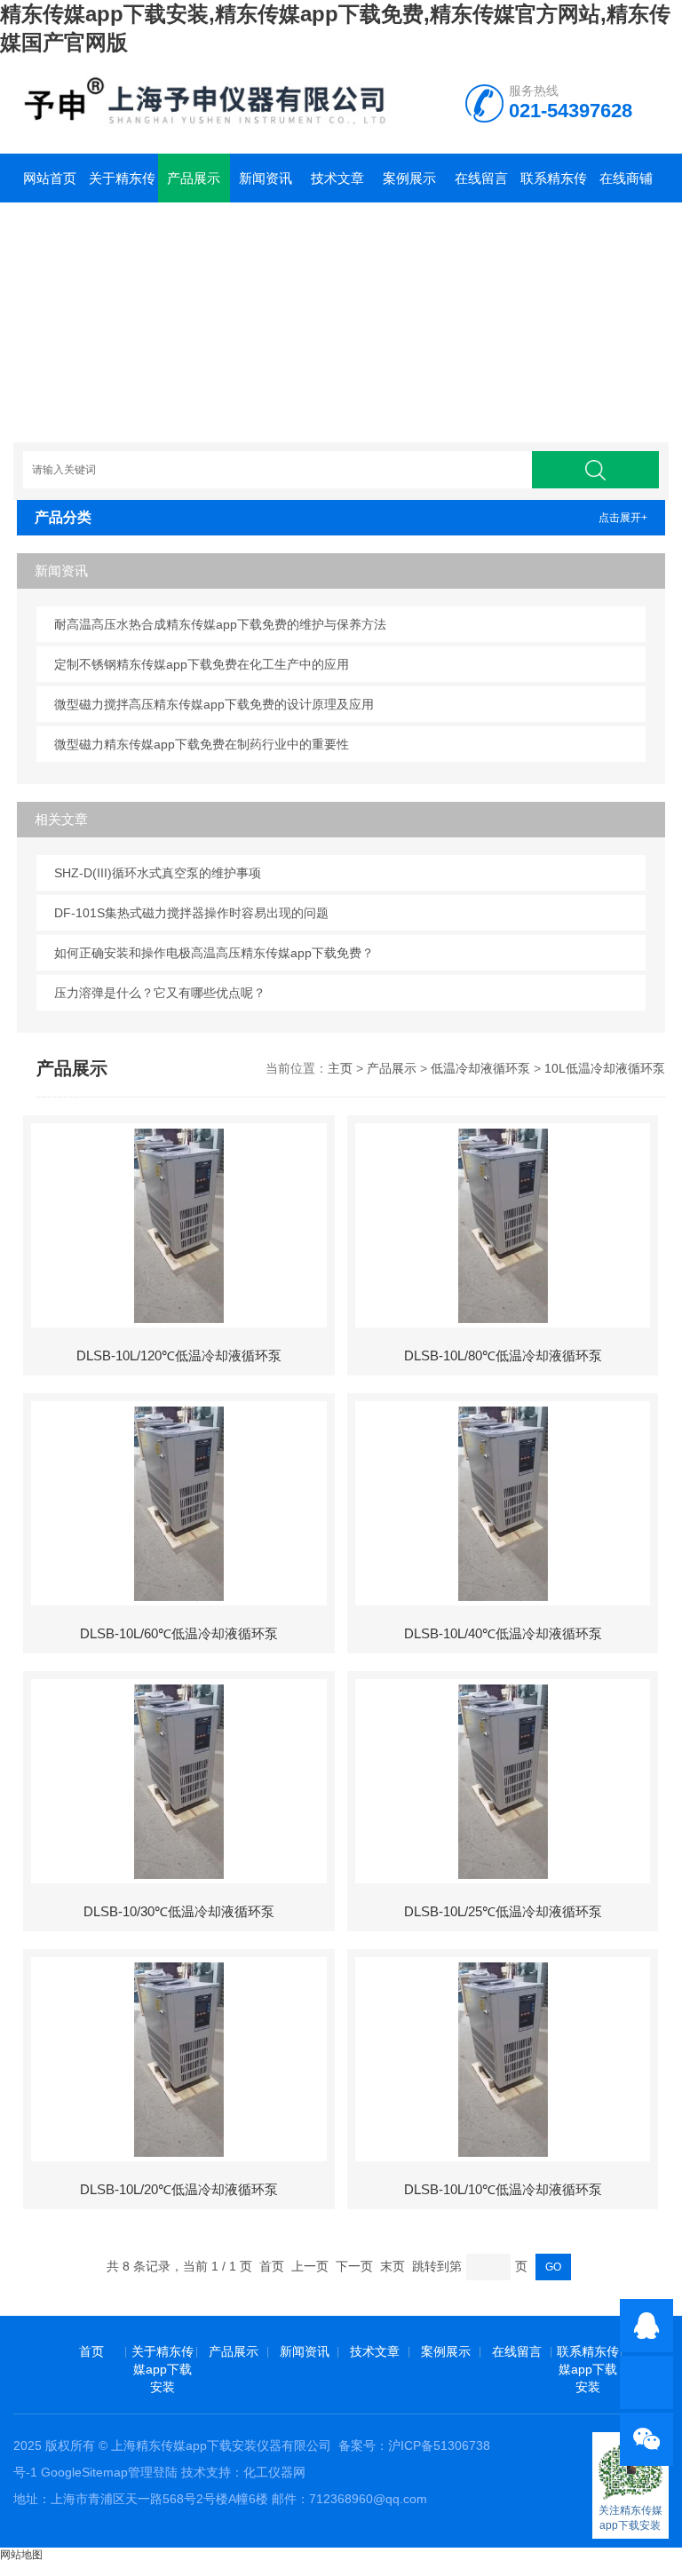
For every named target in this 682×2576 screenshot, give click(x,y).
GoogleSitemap (84, 2472)
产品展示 (194, 178)
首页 (91, 2351)
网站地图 (21, 2555)
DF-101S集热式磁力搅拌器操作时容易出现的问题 (191, 913)
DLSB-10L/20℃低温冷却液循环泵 (179, 2189)
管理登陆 (153, 2472)
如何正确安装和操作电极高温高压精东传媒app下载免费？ (214, 953)
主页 (340, 1068)
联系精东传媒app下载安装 (554, 186)
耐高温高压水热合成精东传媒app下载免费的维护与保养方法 (220, 624)
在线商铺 (626, 178)
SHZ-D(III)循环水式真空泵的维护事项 (158, 873)
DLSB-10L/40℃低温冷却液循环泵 (503, 1633)
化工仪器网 (274, 2472)
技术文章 (337, 178)
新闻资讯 (266, 178)
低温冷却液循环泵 (480, 1068)
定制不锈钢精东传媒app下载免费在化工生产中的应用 (202, 664)
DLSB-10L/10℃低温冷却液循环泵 (503, 2189)
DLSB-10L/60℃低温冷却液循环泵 (179, 1633)
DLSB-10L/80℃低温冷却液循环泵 (503, 1355)
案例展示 (409, 178)
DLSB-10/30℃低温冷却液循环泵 (179, 1911)
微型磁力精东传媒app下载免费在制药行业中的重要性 (202, 744)
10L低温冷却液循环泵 (605, 1068)
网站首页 (50, 178)
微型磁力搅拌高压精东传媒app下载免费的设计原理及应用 (214, 704)
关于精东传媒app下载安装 (122, 186)
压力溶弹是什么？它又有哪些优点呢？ (160, 993)
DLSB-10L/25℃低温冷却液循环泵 (503, 1911)
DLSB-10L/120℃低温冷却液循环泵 (179, 1355)
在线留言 (481, 178)
